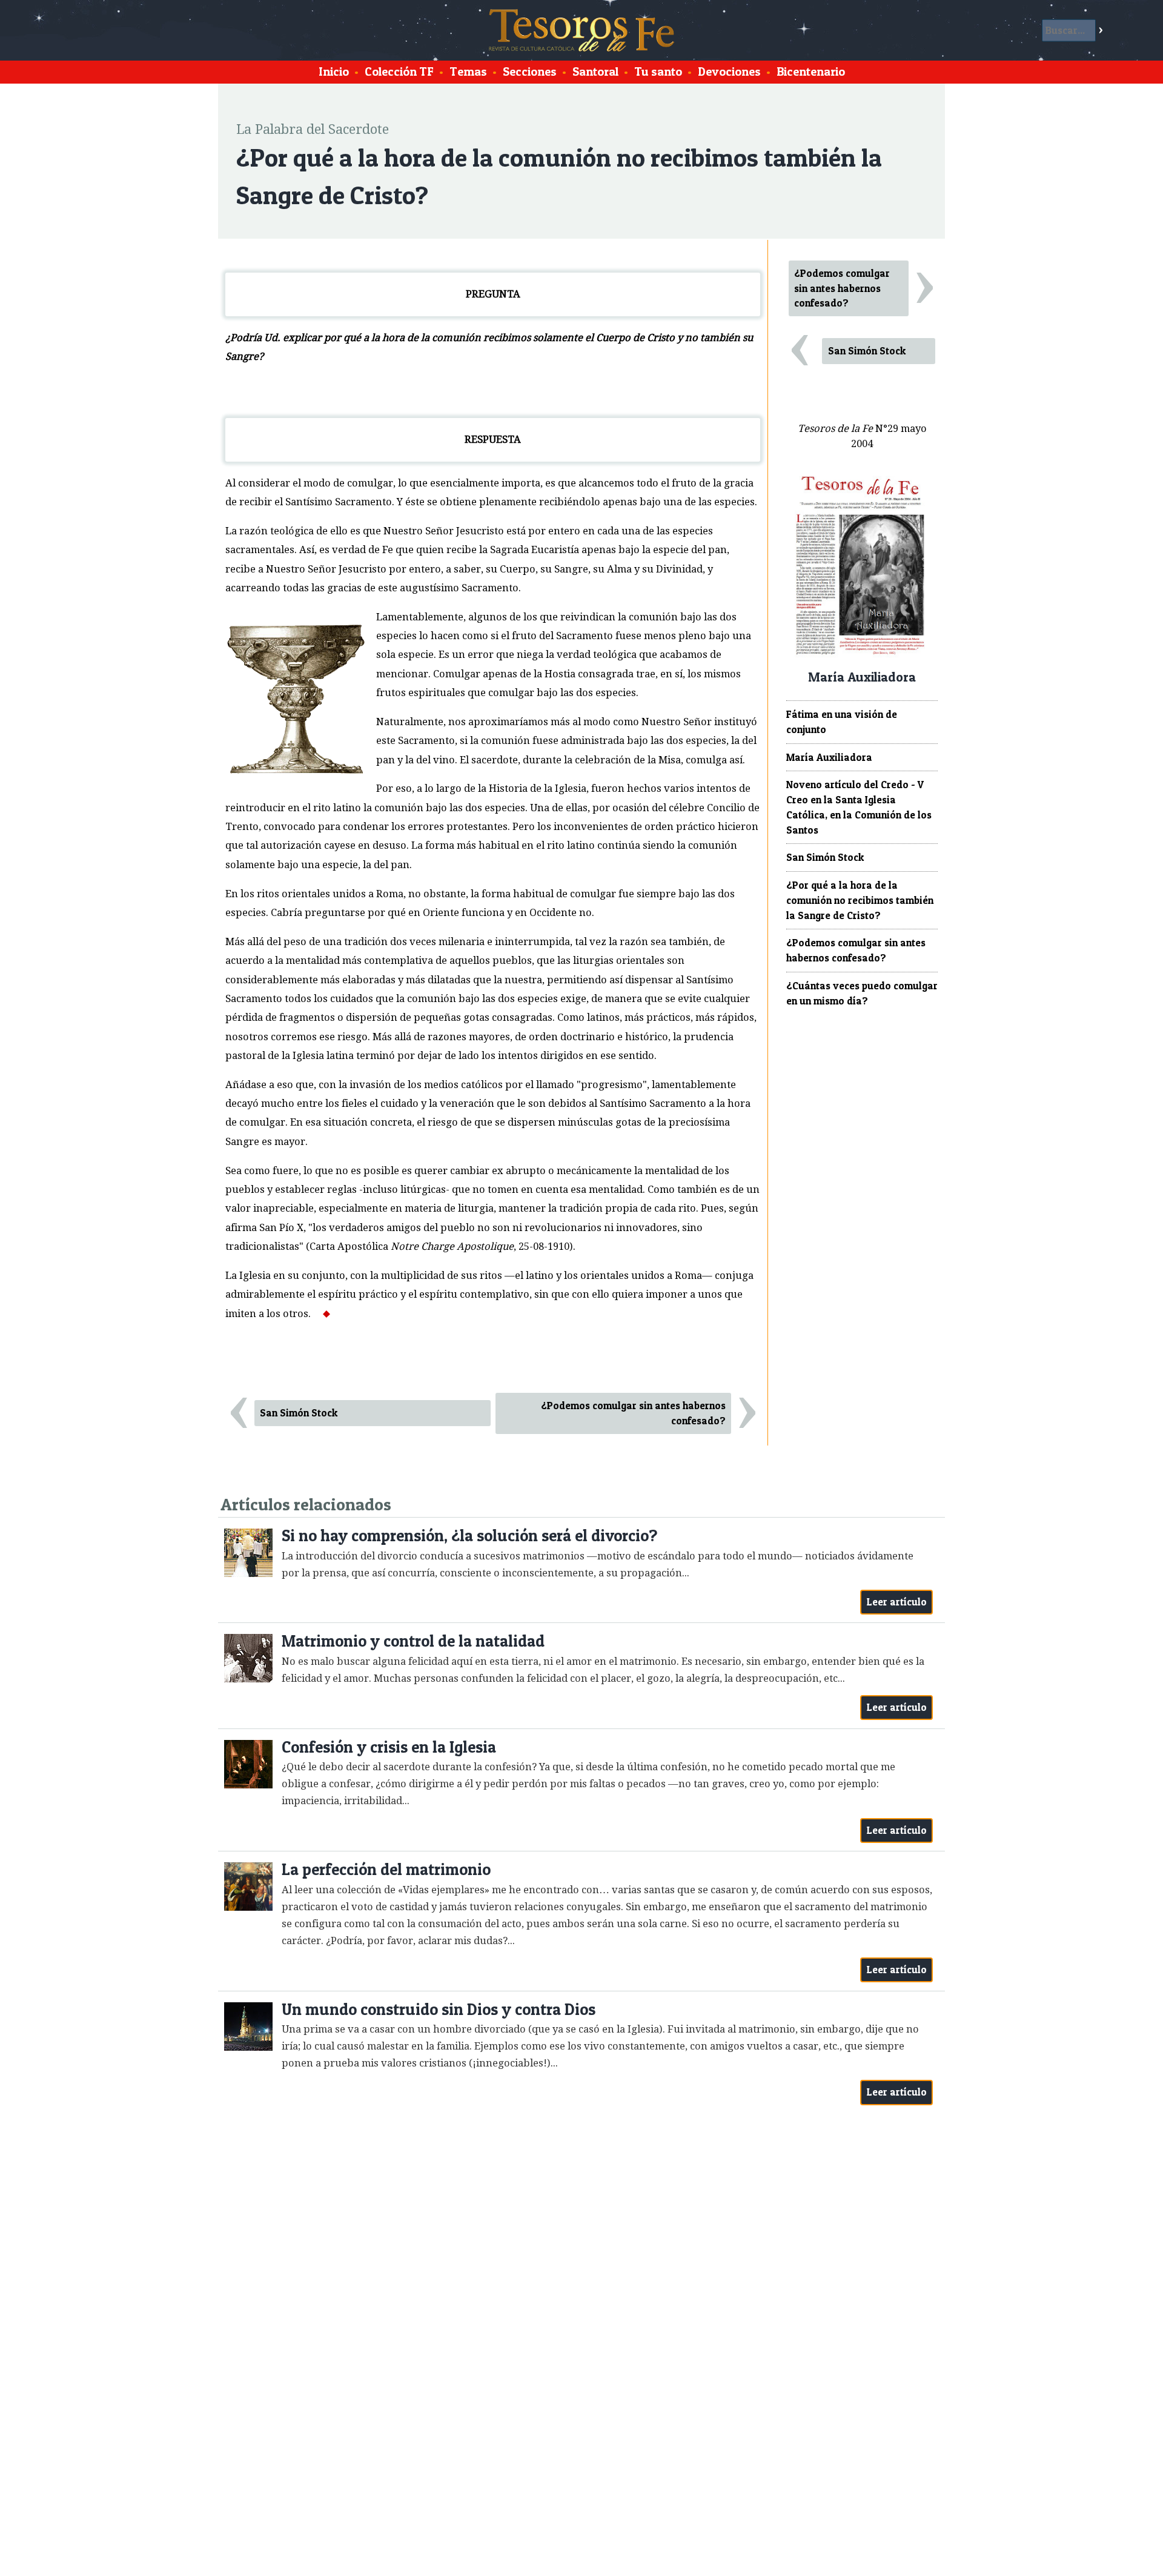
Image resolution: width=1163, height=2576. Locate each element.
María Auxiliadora (829, 757)
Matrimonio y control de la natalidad (413, 1641)
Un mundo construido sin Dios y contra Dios (439, 2009)
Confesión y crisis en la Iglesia (389, 1747)
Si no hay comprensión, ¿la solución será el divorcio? (469, 1535)
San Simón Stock (299, 1413)
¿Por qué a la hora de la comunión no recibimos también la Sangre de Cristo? (860, 900)
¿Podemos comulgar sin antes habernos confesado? (633, 1413)
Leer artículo (897, 1602)
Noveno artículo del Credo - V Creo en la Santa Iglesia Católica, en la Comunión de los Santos (859, 807)
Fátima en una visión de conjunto (842, 722)
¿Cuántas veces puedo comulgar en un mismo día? (862, 993)
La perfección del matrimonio (386, 1869)
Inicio (334, 71)
